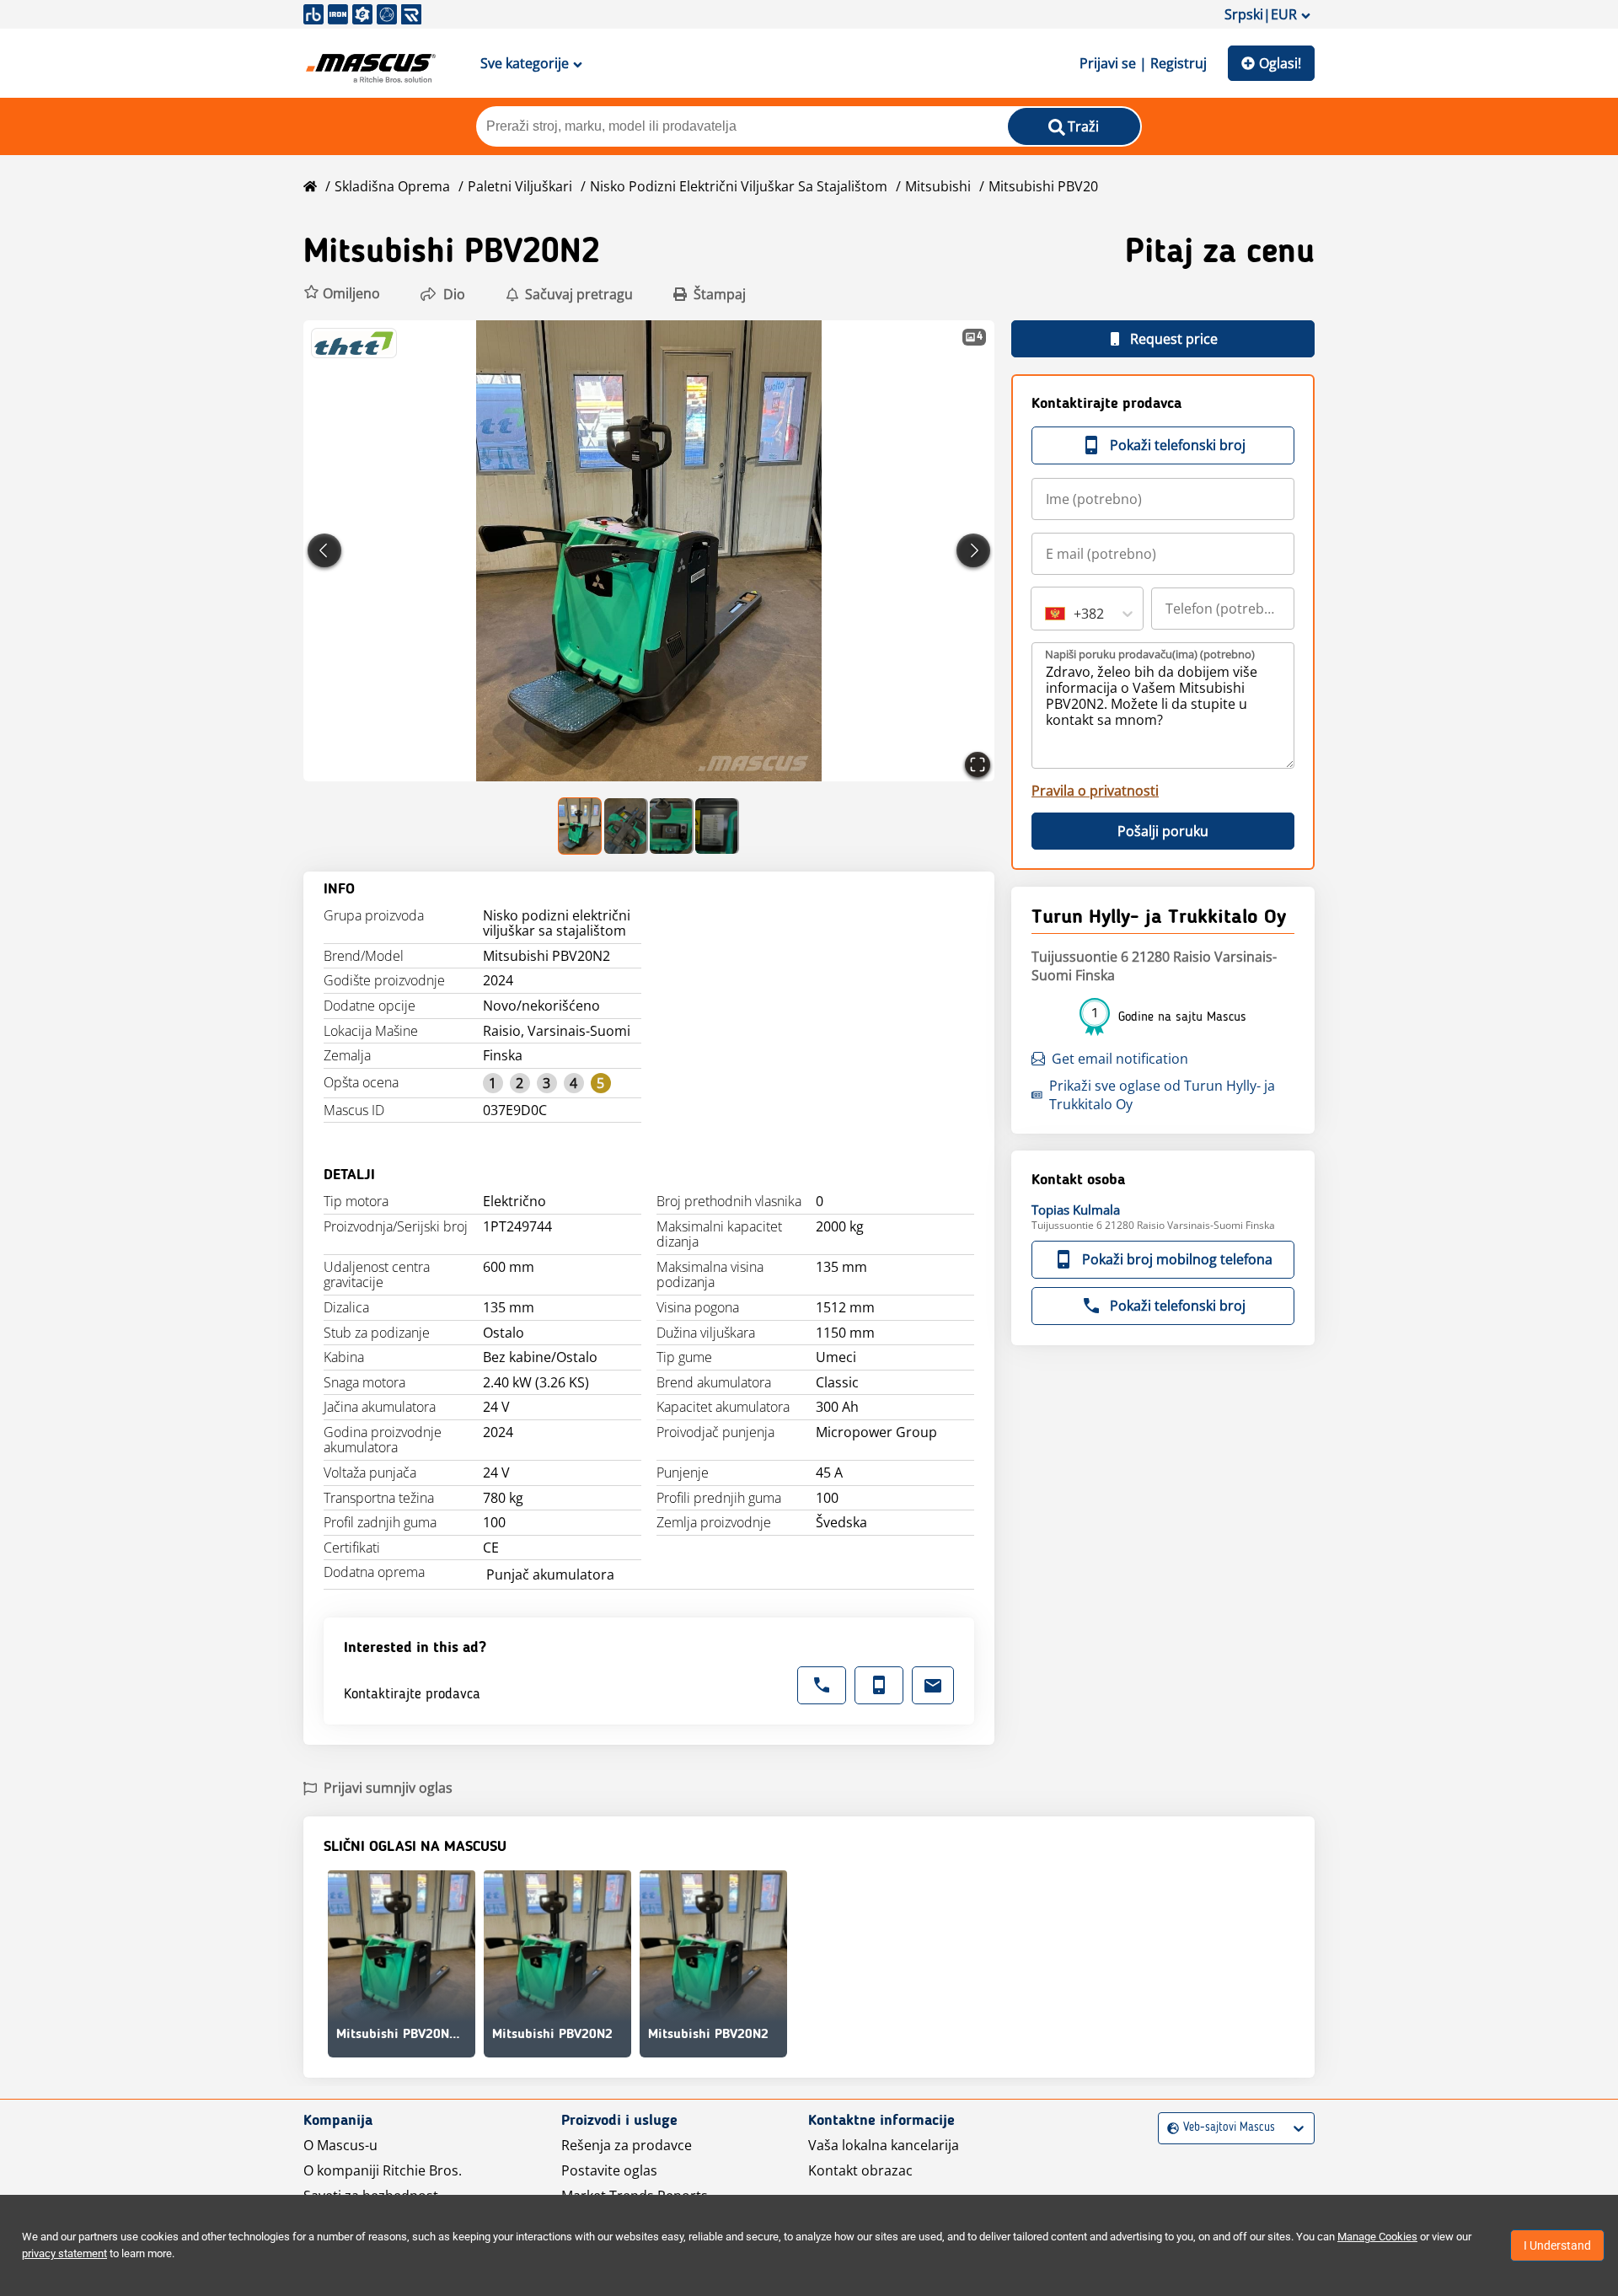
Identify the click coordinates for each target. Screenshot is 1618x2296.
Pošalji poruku (1163, 831)
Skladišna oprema (392, 186)
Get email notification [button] (1120, 1059)
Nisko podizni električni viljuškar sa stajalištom (739, 186)
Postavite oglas (609, 2170)
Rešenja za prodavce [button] (627, 2145)
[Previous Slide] (324, 550)
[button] (342, 294)
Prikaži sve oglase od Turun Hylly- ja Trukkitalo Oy (1162, 1095)
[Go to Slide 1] (581, 826)
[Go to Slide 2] (626, 826)
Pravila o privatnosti (1095, 791)
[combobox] (1047, 614)
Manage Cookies (1377, 2237)
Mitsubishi (938, 186)
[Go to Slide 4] (717, 826)
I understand (1557, 2245)
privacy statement (64, 2253)
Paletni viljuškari (520, 186)
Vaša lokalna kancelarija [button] (884, 2145)
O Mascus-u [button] (340, 2145)
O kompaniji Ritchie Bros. (383, 2170)
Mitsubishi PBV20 (1043, 186)
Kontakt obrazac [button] (860, 2170)
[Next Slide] (973, 550)
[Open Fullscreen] (978, 764)
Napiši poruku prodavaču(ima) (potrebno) (1150, 654)
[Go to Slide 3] (672, 826)
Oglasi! (1280, 63)
